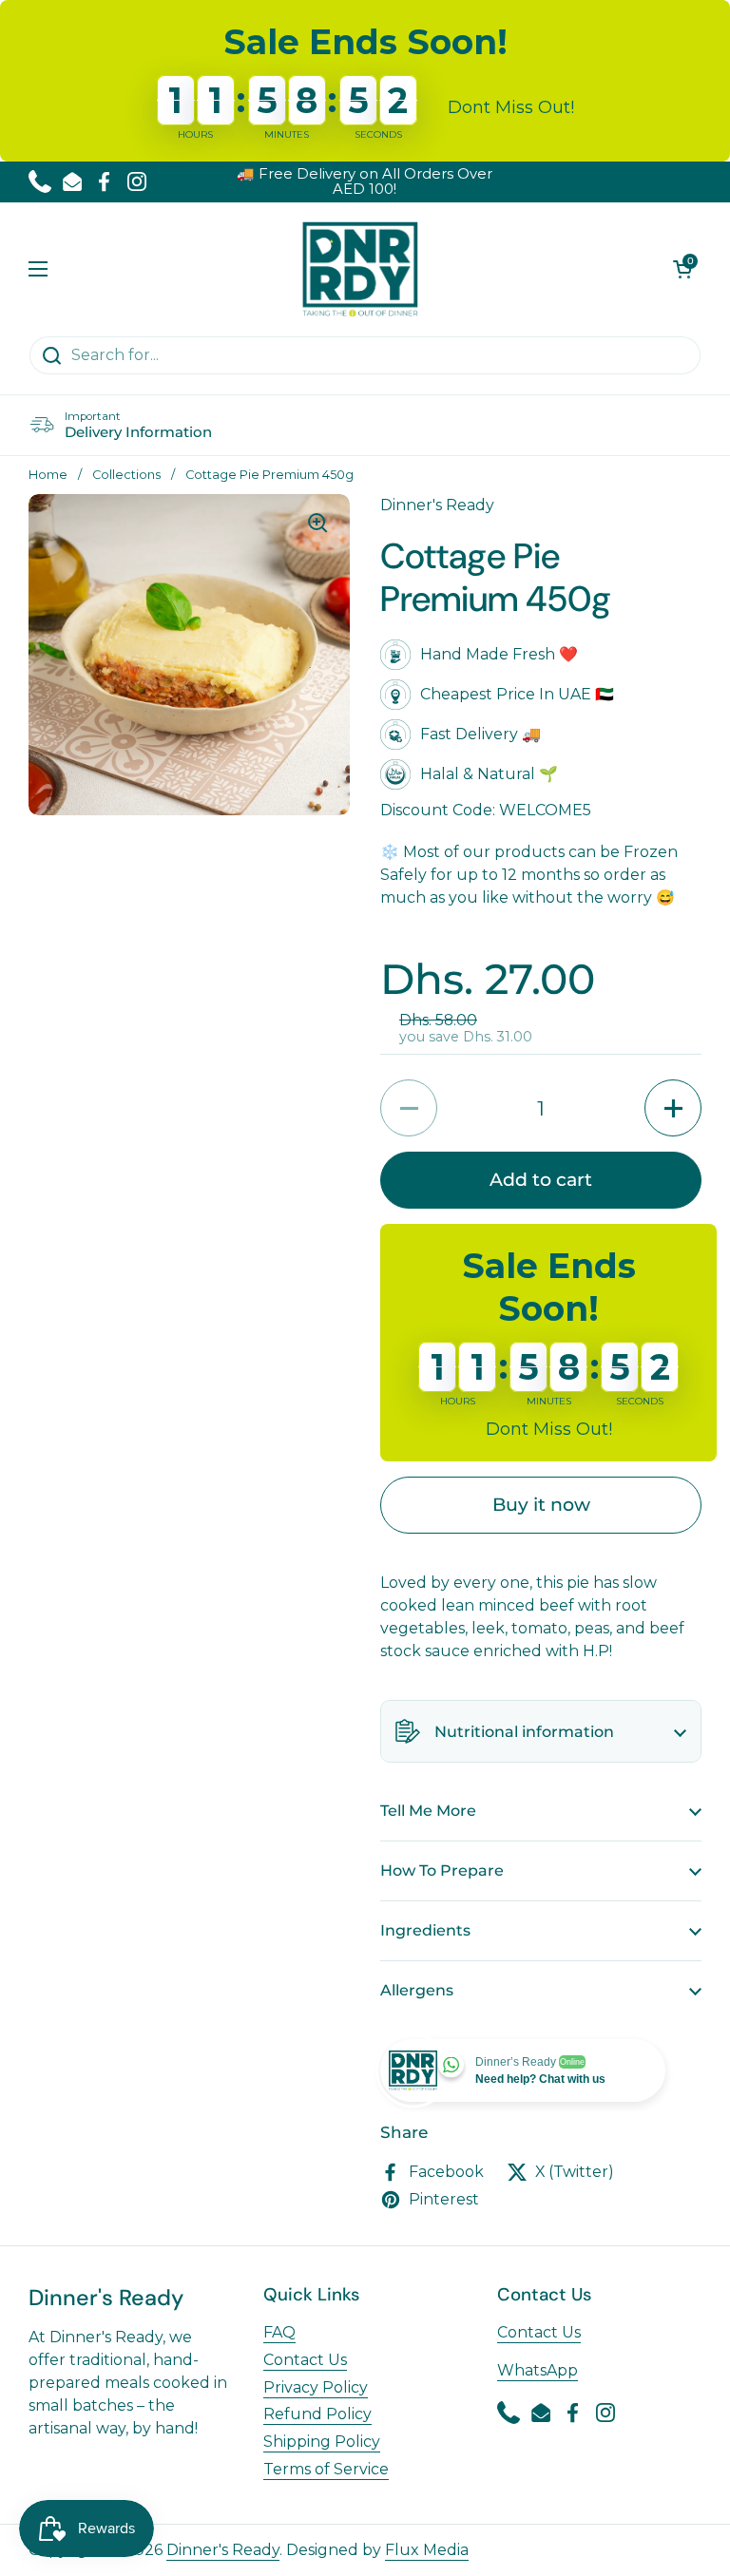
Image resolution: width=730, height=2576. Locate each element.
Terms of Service (326, 2469)
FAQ (279, 2332)
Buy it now (541, 1504)
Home (48, 475)
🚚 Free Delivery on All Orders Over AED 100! (365, 182)
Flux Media (427, 2550)
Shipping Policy (322, 2442)
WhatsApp (538, 2370)
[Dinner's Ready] (360, 269)
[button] (682, 269)
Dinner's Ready (223, 2550)
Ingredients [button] (425, 1930)
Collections (126, 475)
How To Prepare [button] (442, 1870)
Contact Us (305, 2360)
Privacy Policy (316, 2387)
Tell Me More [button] (428, 1811)
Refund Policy (317, 2414)
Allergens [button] (417, 1990)
